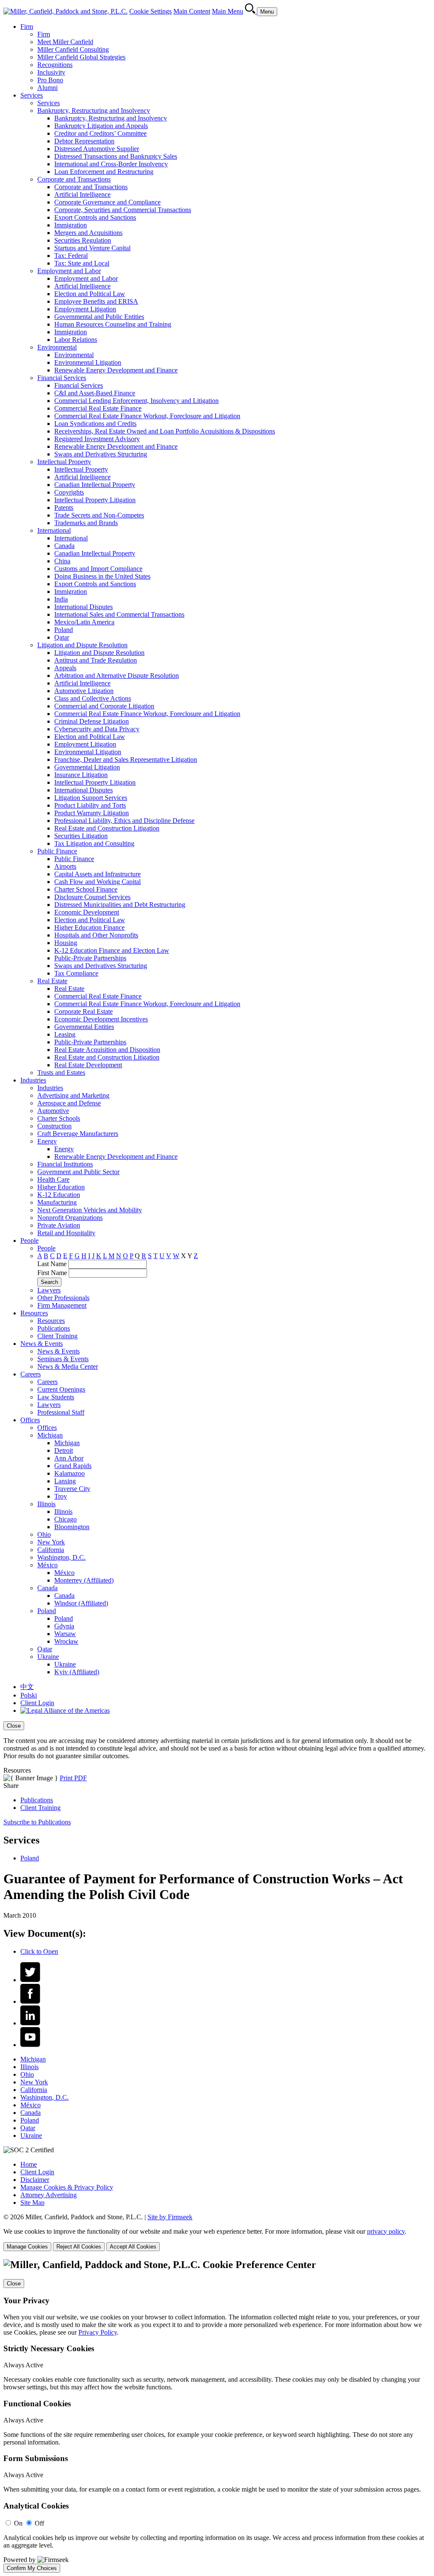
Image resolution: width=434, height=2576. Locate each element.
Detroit (64, 1450)
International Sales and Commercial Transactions (119, 614)
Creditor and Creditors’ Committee (100, 133)
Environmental (57, 347)
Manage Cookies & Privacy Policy (67, 2187)
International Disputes (83, 607)
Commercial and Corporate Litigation (104, 706)
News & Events (42, 1344)
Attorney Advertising (49, 2195)
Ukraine (48, 1657)
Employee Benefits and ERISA (96, 301)
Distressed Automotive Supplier (97, 149)
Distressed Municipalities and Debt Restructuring (120, 905)
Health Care (53, 1179)
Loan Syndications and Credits (95, 424)
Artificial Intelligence (82, 194)
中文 (27, 1687)
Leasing (65, 1034)
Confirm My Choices (32, 2568)
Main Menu (228, 11)
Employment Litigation (85, 309)
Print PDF (73, 1778)
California (51, 1550)
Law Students (56, 1397)
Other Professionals (63, 1298)
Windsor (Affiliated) (81, 1603)
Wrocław (66, 1641)
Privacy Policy (98, 2332)
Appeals (65, 668)
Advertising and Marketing (73, 1095)
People (29, 1240)
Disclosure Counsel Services (92, 897)
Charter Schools (59, 1118)
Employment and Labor (69, 271)
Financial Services (62, 378)
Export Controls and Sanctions (95, 217)
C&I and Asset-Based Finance (95, 393)
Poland (64, 630)
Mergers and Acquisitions (88, 233)
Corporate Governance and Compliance (107, 202)
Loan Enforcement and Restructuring (104, 172)
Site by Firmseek (170, 2217)
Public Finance (57, 851)
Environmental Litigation (88, 362)
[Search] (251, 11)
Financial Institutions (65, 1164)
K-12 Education (59, 1195)
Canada (64, 546)
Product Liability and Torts (90, 805)
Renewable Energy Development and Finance (116, 370)
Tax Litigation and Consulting (94, 843)
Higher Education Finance (89, 927)
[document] (217, 2416)
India (61, 599)
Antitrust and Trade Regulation (96, 660)
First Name (52, 1273)
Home (29, 2164)
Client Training (57, 1336)
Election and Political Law (90, 294)
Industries (33, 1080)
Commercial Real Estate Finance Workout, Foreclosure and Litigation (147, 416)
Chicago (65, 1519)
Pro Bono (50, 80)
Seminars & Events (63, 1359)
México (47, 1565)
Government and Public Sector (78, 1172)
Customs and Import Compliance (98, 569)
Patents (64, 508)
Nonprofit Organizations (70, 1218)
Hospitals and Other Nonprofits (96, 935)
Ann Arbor (69, 1458)
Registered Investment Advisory (97, 439)
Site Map (32, 2203)
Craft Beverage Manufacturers (78, 1134)
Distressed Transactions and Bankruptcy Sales (116, 156)
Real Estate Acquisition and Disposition (107, 1050)
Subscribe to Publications (37, 1822)
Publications (54, 1328)
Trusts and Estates (61, 1073)
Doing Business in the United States (102, 576)
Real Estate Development (88, 1065)
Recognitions (55, 65)
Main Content (192, 11)
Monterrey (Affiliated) (84, 1580)
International (54, 530)
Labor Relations (76, 340)
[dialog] (217, 1741)
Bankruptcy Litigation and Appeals (101, 126)
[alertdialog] (217, 2416)
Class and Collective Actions (93, 698)
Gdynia (64, 1626)
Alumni (47, 88)
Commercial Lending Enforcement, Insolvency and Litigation (136, 401)
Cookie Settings (150, 11)
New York (51, 1542)
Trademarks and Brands (86, 523)
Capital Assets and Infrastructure (97, 874)
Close (14, 1726)
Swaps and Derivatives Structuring (101, 454)
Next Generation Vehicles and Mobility (90, 1210)
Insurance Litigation (81, 775)
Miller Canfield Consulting (73, 49)
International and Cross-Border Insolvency (111, 164)
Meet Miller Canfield (65, 42)
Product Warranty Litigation (92, 813)
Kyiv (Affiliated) (77, 1672)
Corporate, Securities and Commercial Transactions (123, 210)
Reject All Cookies (79, 2247)
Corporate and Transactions (74, 179)
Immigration (71, 225)
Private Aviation (59, 1225)
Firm (27, 27)
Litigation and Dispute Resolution (82, 645)
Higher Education (61, 1187)
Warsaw (65, 1634)
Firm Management (62, 1305)
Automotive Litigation (84, 691)
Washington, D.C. (61, 1557)
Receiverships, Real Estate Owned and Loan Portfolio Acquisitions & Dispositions (165, 431)
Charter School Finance (86, 889)
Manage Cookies (27, 2247)
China (62, 561)
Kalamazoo (70, 1473)
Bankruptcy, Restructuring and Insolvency (94, 110)
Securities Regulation (83, 240)
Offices (30, 1420)
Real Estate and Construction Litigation (107, 828)
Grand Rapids (73, 1466)
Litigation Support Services (91, 798)
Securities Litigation (81, 836)
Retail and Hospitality (66, 1233)
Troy (61, 1496)
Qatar (62, 637)
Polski (29, 1695)
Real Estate (52, 981)
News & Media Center (68, 1366)
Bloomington (72, 1527)
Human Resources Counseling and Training (113, 324)
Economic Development (87, 912)
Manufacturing (57, 1202)
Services (32, 95)
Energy (47, 1141)
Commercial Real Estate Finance (98, 408)
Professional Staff (61, 1412)
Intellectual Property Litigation (95, 500)
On (18, 2523)
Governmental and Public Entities (99, 317)
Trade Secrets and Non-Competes (99, 515)
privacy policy (386, 2231)
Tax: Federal (71, 256)
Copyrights (69, 492)
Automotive (53, 1111)
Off (39, 2523)
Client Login (37, 1703)
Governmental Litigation (87, 767)
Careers (31, 1374)
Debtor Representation (84, 141)
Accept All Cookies (133, 2247)
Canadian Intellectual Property (95, 485)
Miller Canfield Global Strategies (81, 57)
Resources (34, 1313)
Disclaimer (35, 2180)
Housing (66, 943)
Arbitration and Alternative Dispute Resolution (117, 675)
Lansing (65, 1481)
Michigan (50, 1435)
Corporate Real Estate (83, 1011)
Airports (65, 866)
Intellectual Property (64, 462)
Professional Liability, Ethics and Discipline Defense (124, 821)
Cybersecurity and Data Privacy (97, 729)
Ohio (44, 1534)
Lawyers (49, 1290)
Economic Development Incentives (101, 1019)
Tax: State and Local (82, 263)
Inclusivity (51, 72)
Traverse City (72, 1489)
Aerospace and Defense (69, 1103)
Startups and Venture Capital (92, 248)
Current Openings (61, 1389)
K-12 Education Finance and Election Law (112, 950)
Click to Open (39, 1951)
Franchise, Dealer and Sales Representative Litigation (126, 759)
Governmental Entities (84, 1027)
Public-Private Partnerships (90, 958)
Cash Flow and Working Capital (97, 882)
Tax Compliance (76, 973)
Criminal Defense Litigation (92, 721)
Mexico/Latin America (84, 622)
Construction (54, 1126)
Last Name (52, 1264)
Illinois (46, 1504)
